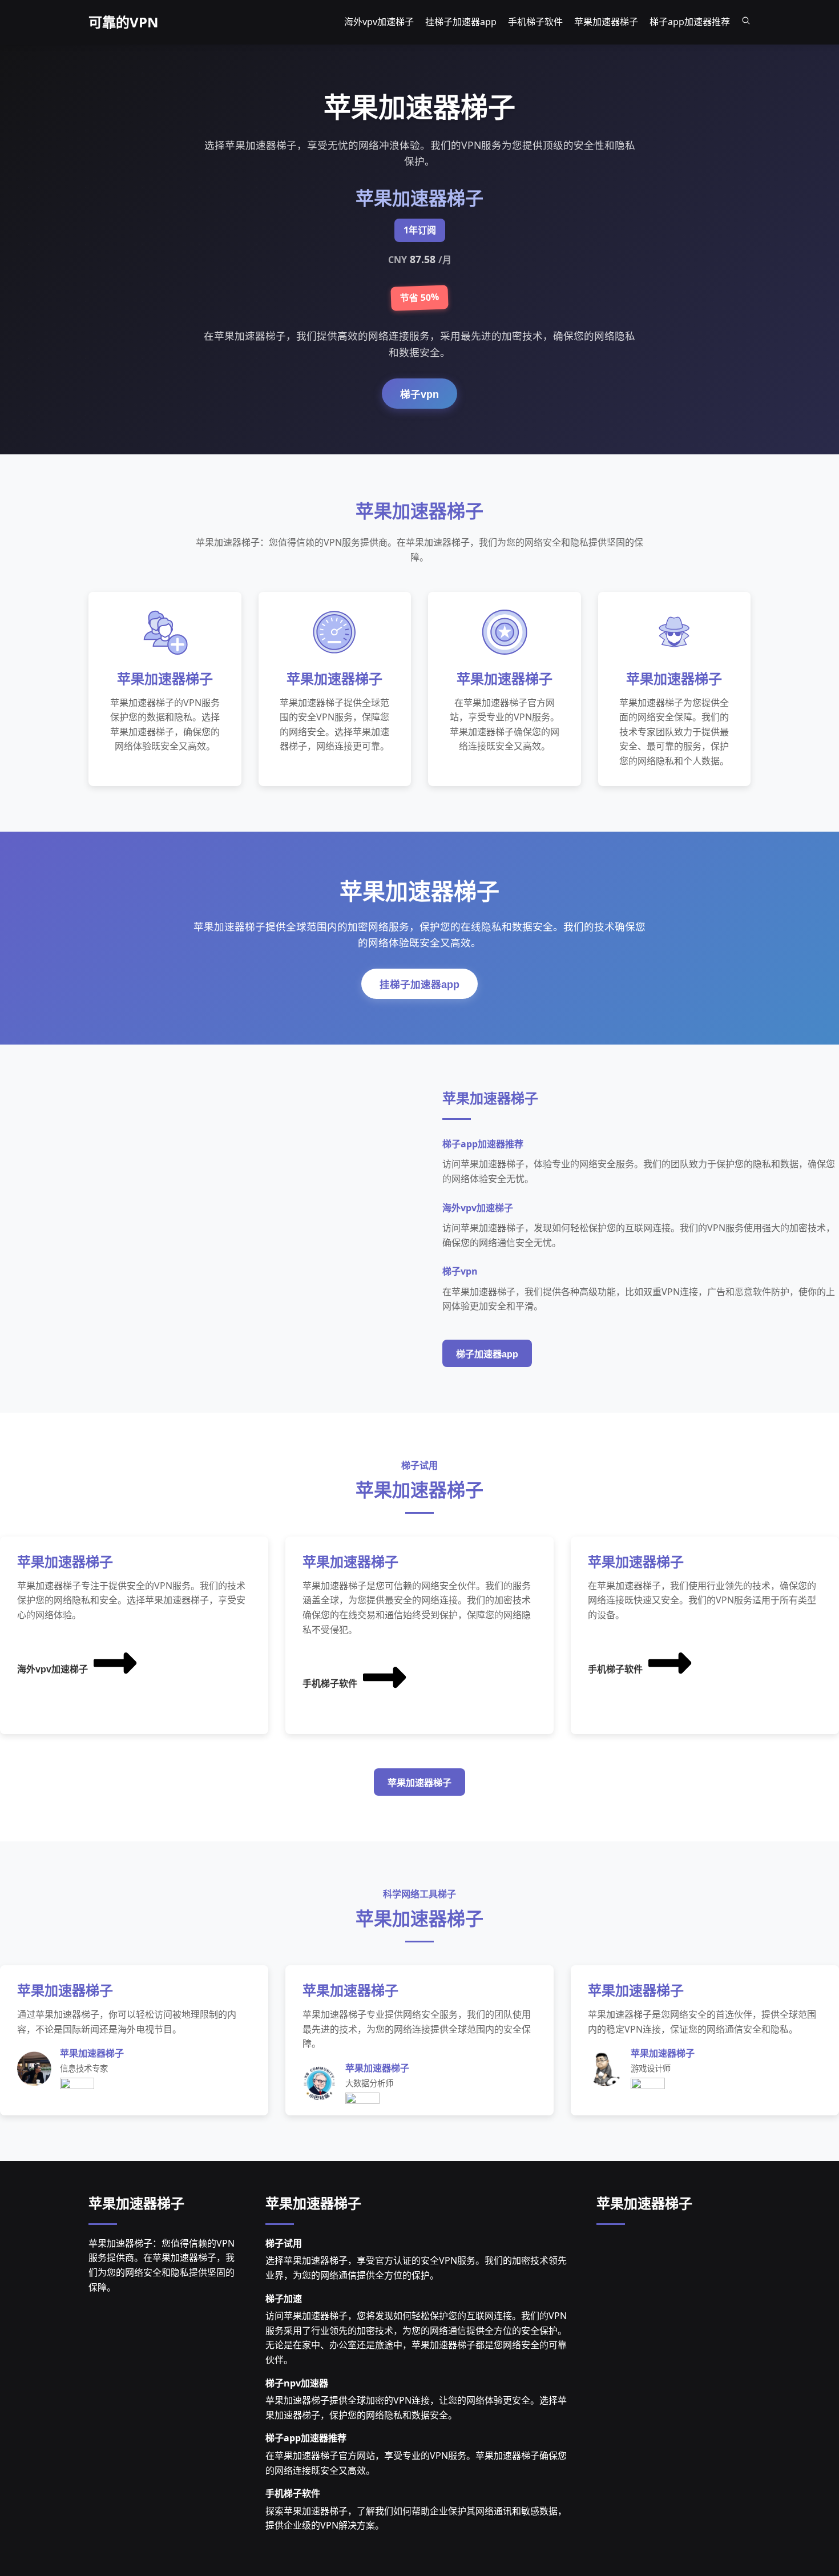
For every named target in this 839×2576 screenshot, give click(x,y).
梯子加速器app (487, 1354)
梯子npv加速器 (297, 2383)
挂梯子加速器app (419, 985)
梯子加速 (284, 2299)
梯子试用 (284, 2243)
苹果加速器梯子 (419, 1783)
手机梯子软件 (330, 1684)
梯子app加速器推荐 (306, 2438)
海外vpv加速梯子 (53, 1669)
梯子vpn (419, 394)
